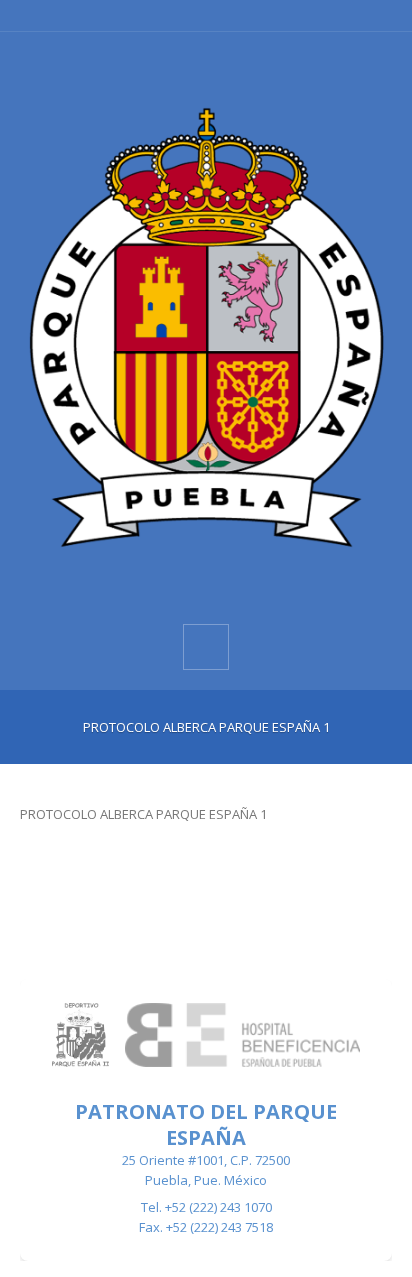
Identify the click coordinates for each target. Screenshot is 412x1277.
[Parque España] (206, 326)
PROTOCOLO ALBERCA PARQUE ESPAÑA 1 (143, 814)
